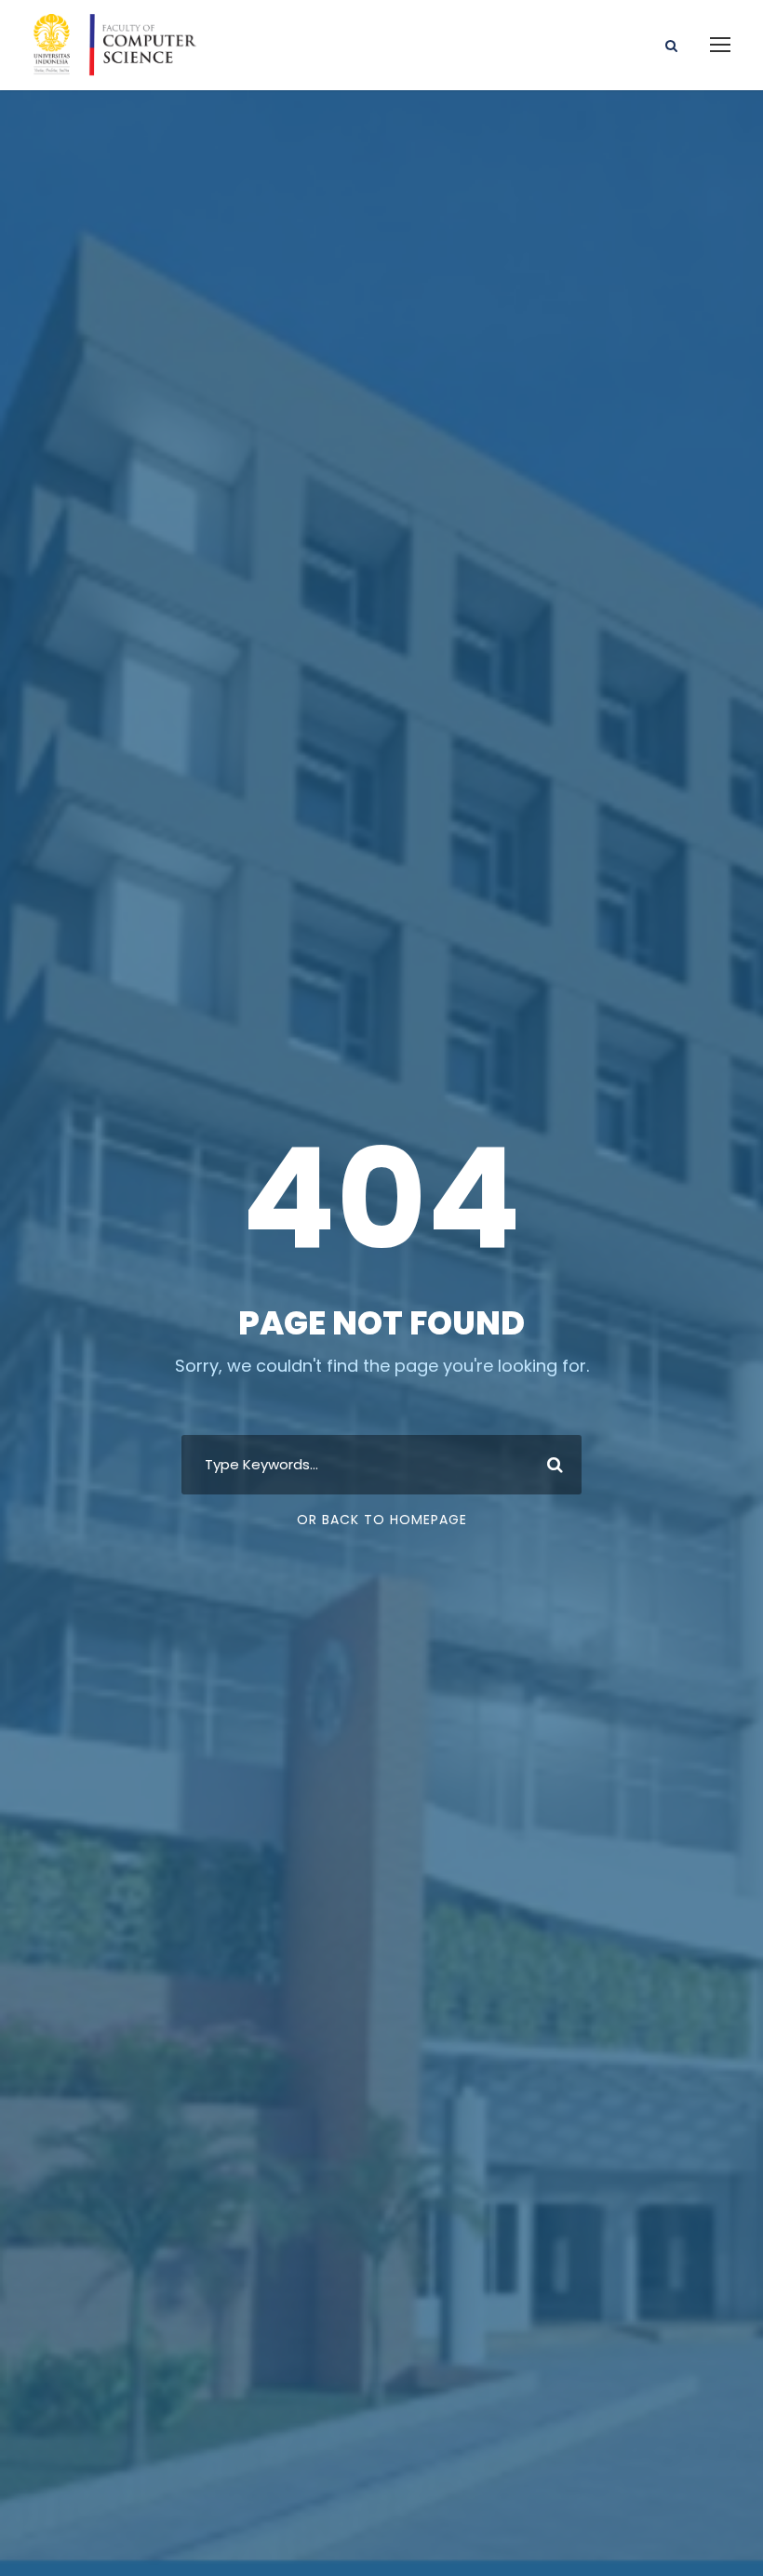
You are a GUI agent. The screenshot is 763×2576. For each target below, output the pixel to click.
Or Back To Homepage (382, 1520)
